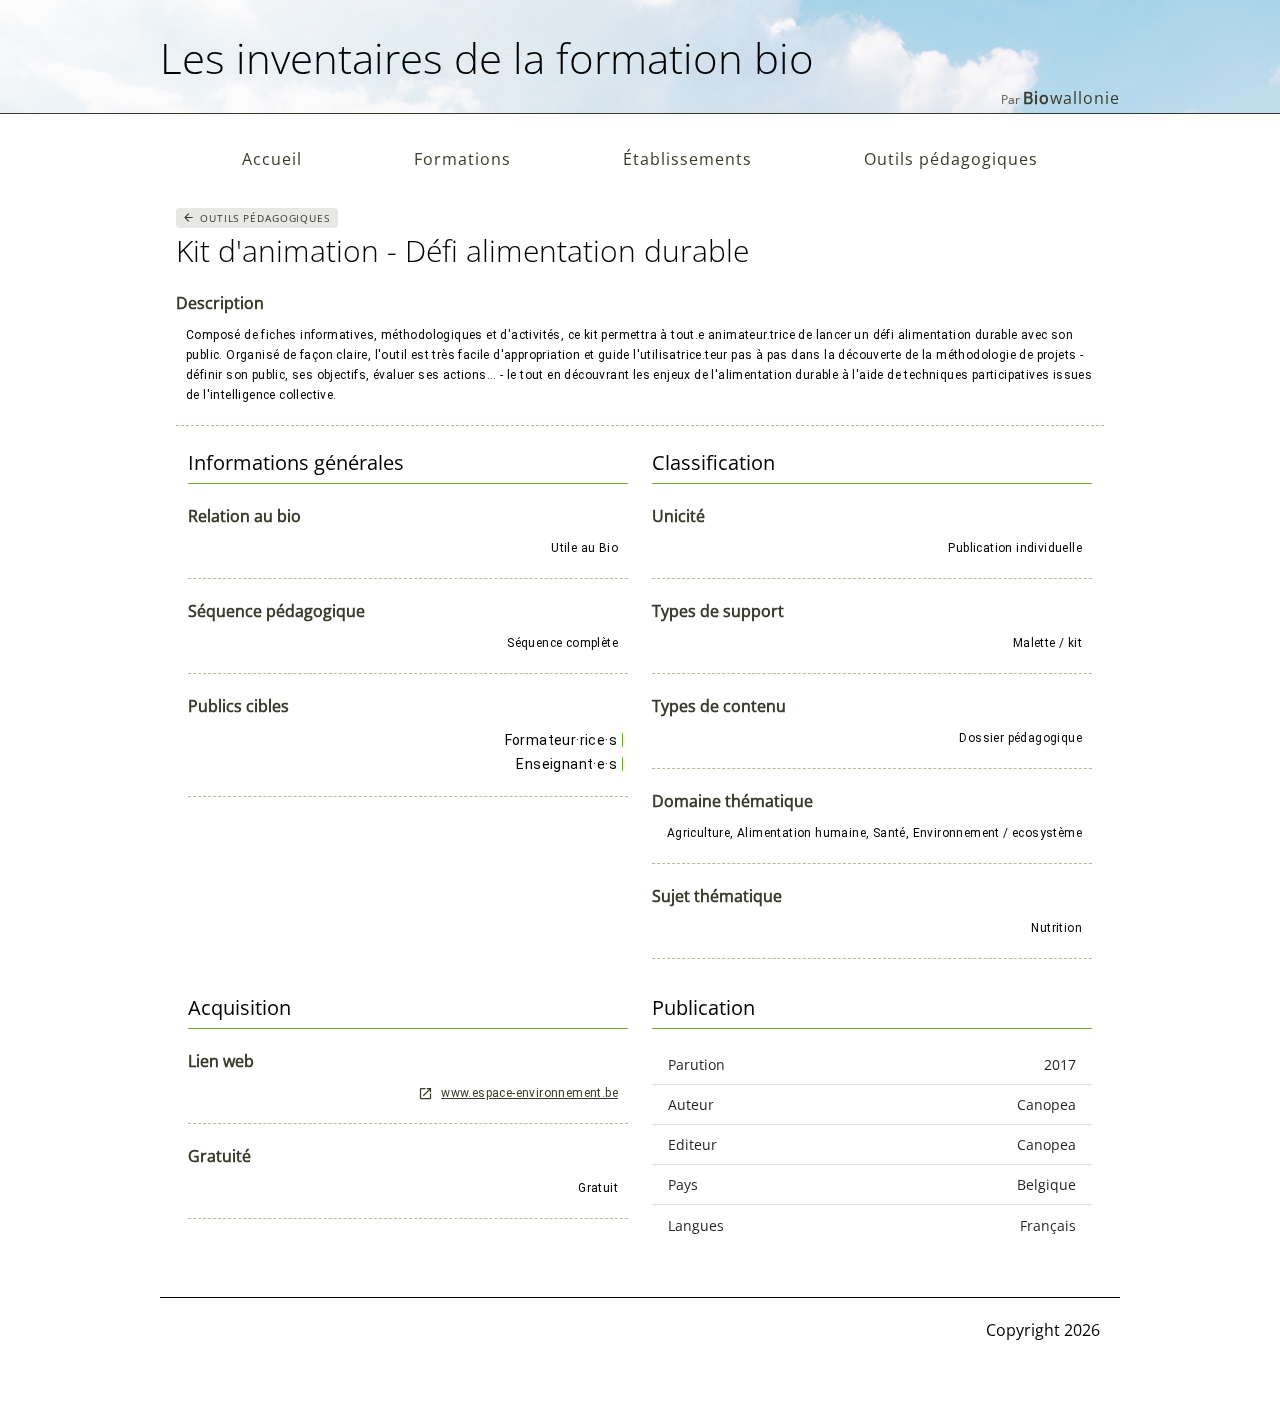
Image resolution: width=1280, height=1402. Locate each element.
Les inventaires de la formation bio (487, 57)
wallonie (1071, 98)
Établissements (687, 159)
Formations (462, 159)
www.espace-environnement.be (529, 1093)
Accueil (272, 159)
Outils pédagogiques (951, 159)
